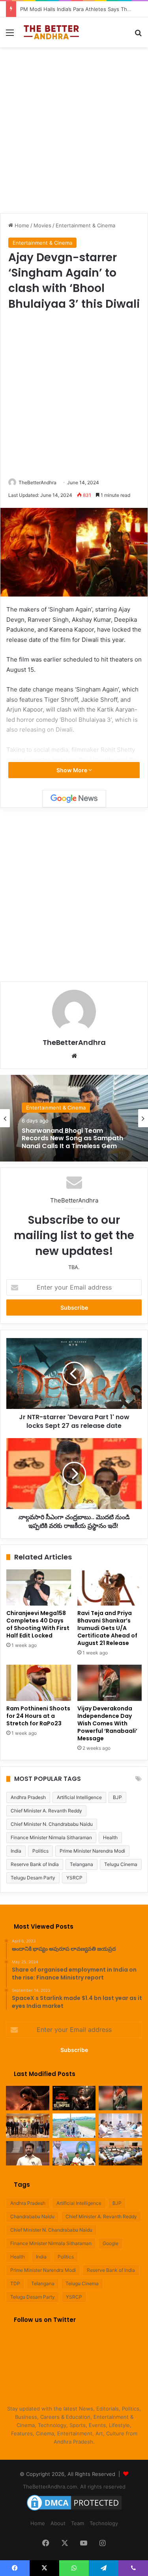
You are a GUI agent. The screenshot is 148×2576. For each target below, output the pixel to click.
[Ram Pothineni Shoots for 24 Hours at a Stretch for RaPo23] (39, 1683)
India (16, 1851)
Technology (104, 2523)
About (58, 2523)
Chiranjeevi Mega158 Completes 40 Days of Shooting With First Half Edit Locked (38, 1624)
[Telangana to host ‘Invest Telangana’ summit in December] (74, 2153)
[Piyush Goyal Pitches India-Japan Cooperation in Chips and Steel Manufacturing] (28, 2126)
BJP (117, 1797)
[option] (74, 1118)
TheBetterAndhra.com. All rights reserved (74, 2487)
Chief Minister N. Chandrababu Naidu (52, 1824)
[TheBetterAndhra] (51, 32)
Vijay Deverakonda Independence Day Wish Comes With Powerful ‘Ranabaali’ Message (107, 1723)
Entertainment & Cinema (85, 225)
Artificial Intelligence (79, 1797)
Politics (40, 1851)
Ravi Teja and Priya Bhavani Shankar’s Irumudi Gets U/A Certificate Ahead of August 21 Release (107, 1628)
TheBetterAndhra (37, 482)
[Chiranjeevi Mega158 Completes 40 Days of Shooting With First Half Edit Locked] (39, 1587)
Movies (42, 225)
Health (110, 1837)
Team (78, 2523)
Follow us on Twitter (45, 2320)
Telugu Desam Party (33, 1878)
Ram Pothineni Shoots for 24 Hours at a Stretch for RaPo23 (38, 1716)
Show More (72, 770)
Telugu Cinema (121, 1864)
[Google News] (74, 799)
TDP (15, 2283)
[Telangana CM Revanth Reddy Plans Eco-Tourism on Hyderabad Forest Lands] (120, 2126)
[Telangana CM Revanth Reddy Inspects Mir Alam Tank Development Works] (74, 2126)
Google (111, 2243)
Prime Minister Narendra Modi (92, 1851)
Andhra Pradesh (28, 1797)
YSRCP (74, 1878)
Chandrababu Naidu (32, 2216)
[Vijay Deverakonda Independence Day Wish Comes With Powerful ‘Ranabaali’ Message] (110, 1683)
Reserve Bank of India (35, 1864)
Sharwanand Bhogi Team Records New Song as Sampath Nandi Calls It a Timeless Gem (72, 1139)
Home (21, 225)
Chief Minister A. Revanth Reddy (46, 1811)
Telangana (81, 1864)
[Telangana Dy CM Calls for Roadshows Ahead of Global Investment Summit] (120, 2153)
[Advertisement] (74, 129)
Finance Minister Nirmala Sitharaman (51, 1837)
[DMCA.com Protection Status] (74, 2511)
